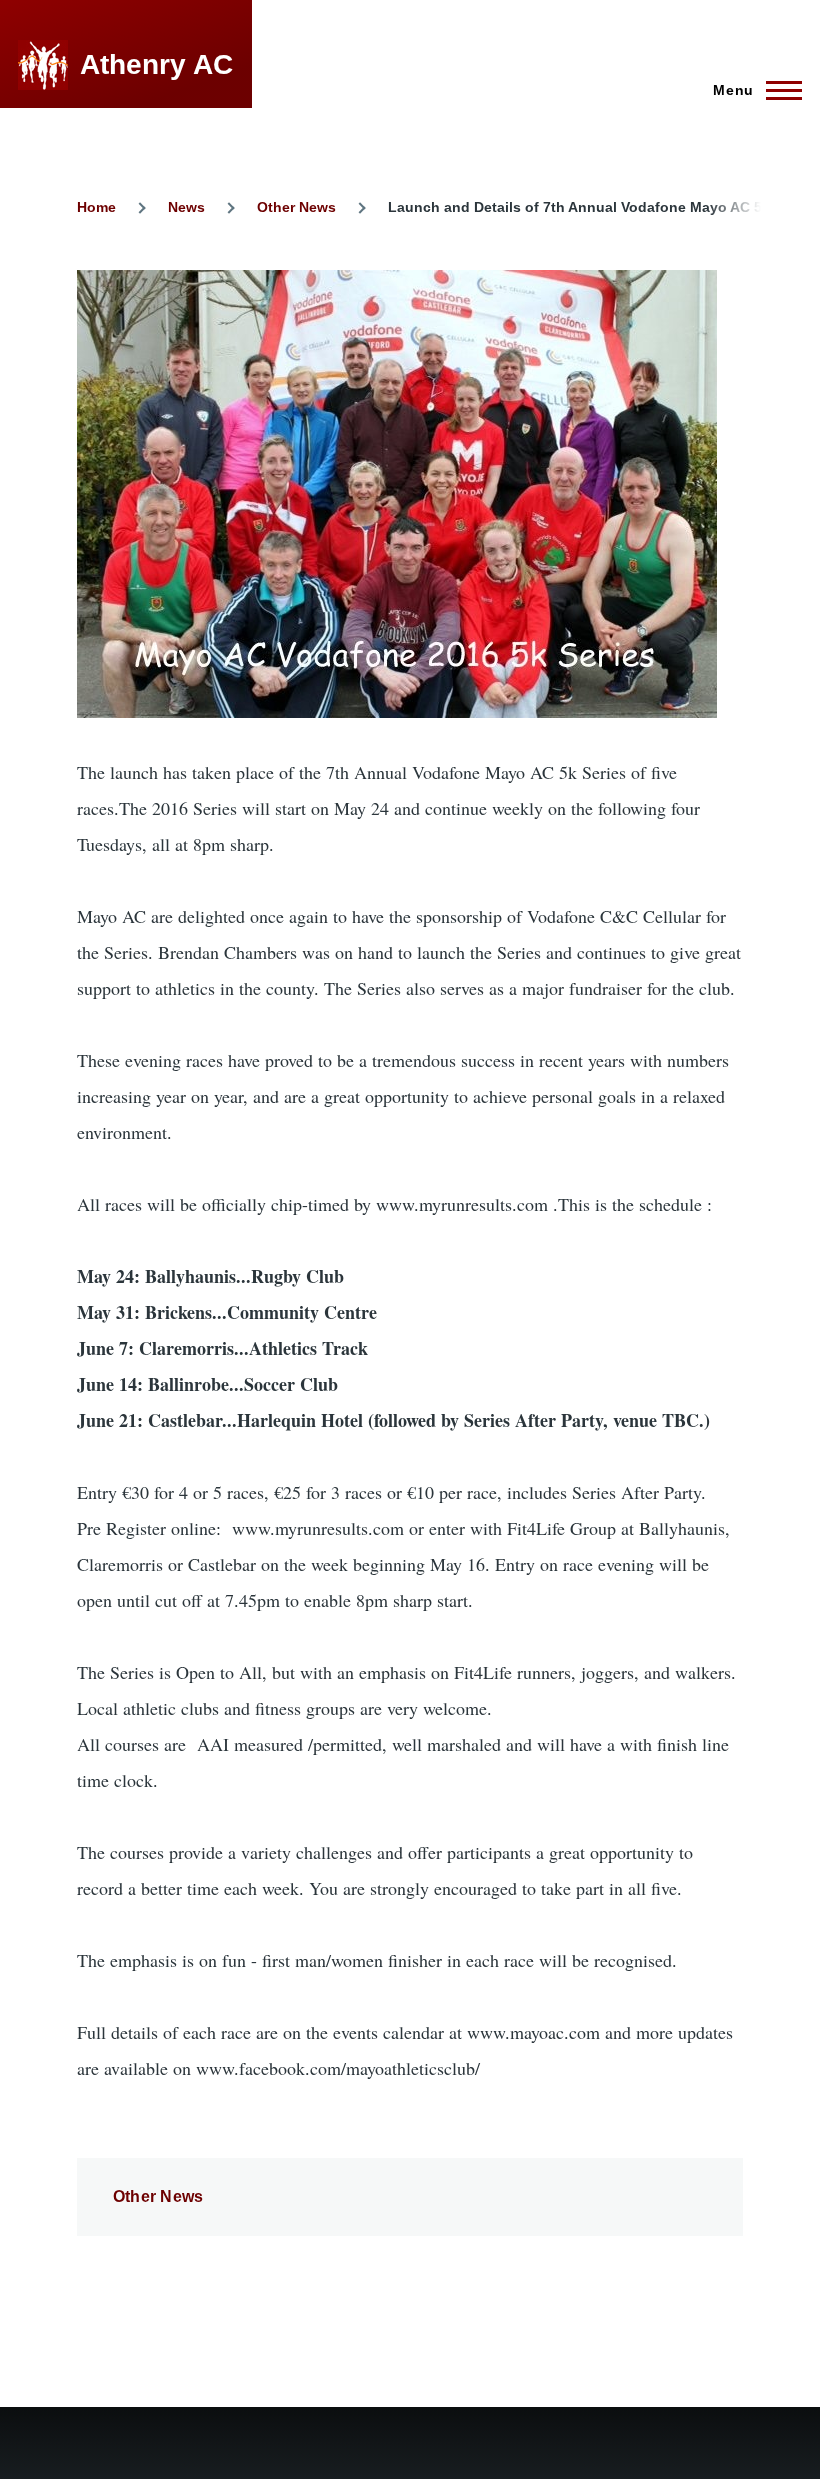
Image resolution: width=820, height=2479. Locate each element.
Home (96, 207)
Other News (296, 207)
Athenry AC (156, 64)
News (186, 207)
